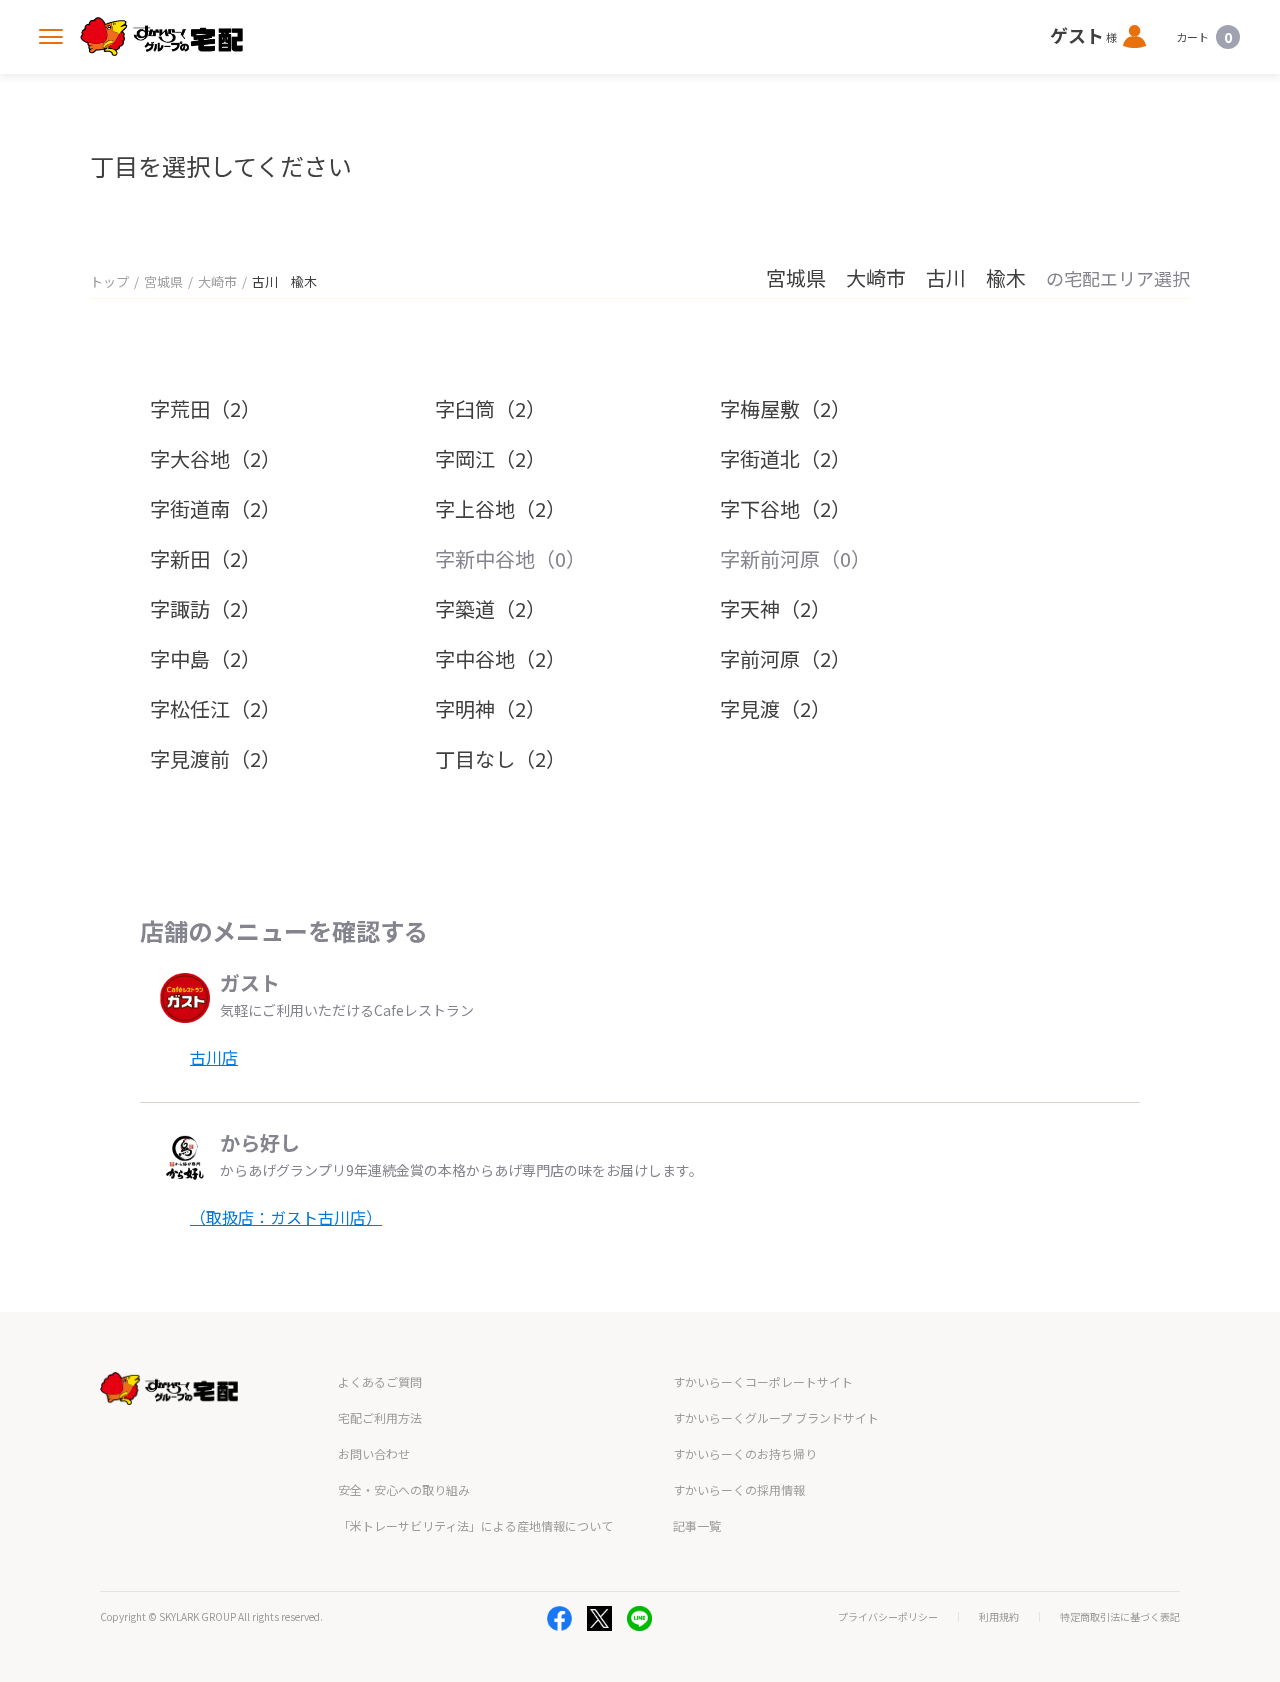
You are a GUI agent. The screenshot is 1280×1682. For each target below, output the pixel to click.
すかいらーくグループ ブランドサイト (776, 1417)
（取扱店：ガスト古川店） (286, 1217)
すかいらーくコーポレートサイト (763, 1381)
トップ (109, 281)
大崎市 (217, 281)
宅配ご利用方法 (380, 1417)
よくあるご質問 (380, 1381)
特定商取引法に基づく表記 (1120, 1617)
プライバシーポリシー (888, 1617)
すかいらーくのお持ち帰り (745, 1453)
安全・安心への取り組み (404, 1489)
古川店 (214, 1057)
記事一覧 (697, 1525)
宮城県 (163, 281)
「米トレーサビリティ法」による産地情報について (475, 1525)
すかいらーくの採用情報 (739, 1489)
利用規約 (999, 1617)
